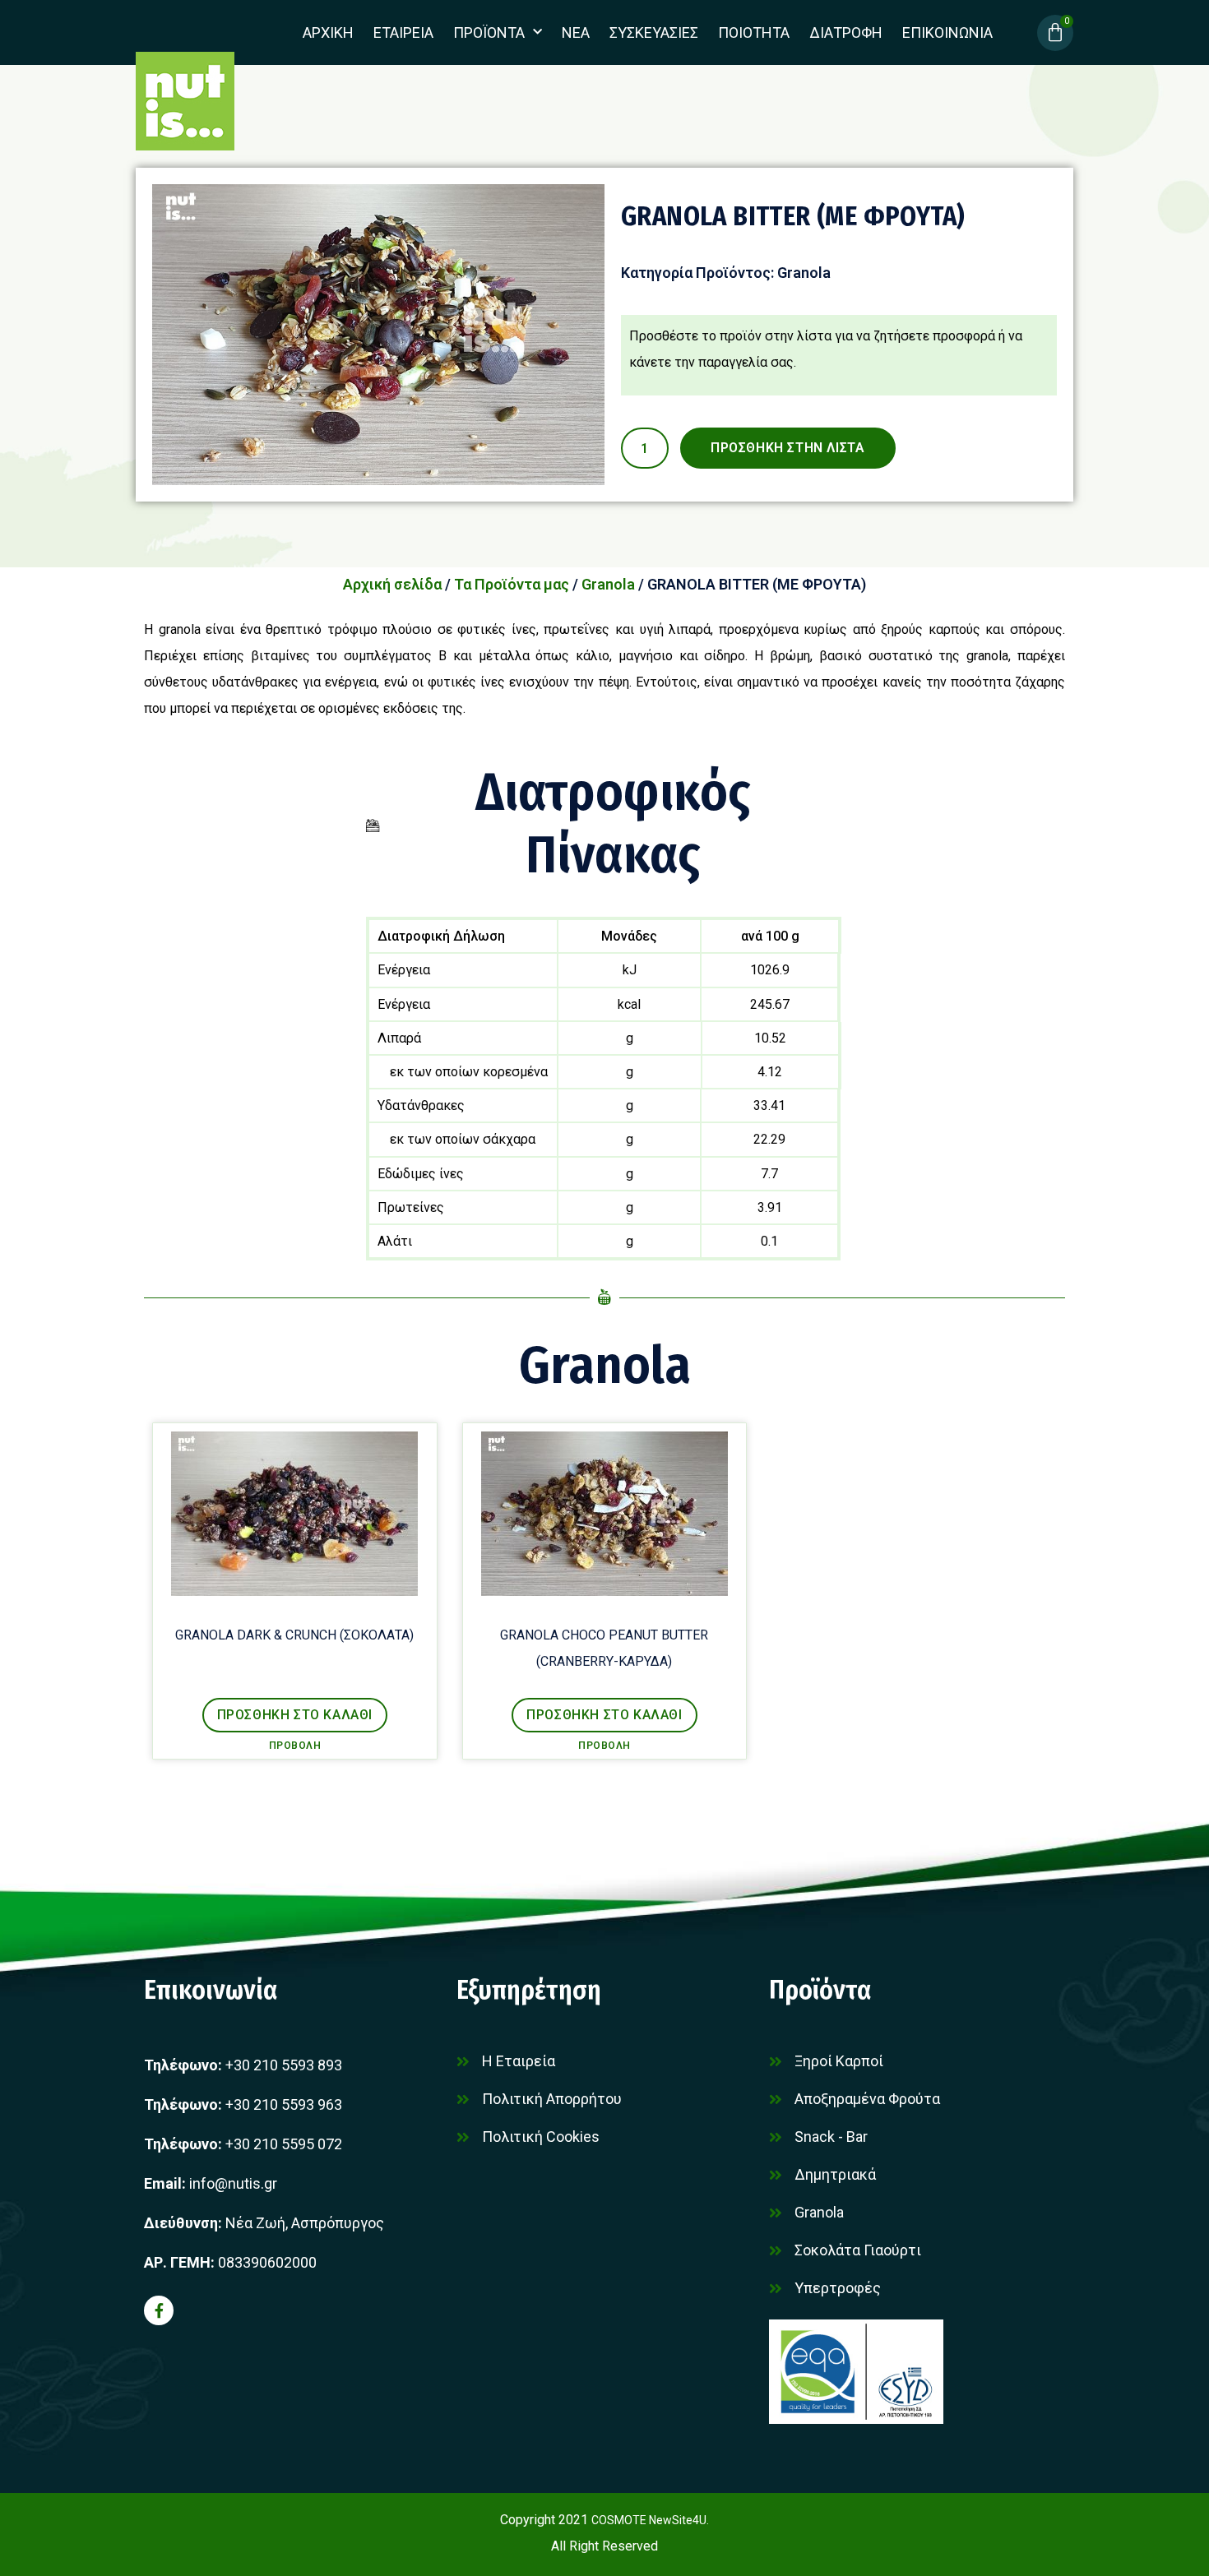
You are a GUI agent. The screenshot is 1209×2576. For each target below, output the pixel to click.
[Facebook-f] (159, 2310)
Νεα (576, 32)
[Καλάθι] (1055, 33)
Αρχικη (328, 32)
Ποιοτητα (754, 32)
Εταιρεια (403, 32)
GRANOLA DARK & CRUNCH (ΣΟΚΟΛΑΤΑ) (294, 1635)
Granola (804, 273)
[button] (295, 1715)
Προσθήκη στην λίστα (787, 448)
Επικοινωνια (947, 32)
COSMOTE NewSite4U (649, 2520)
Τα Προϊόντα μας (512, 584)
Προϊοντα (489, 32)
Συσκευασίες (654, 32)
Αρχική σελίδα (392, 584)
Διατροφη (846, 32)
